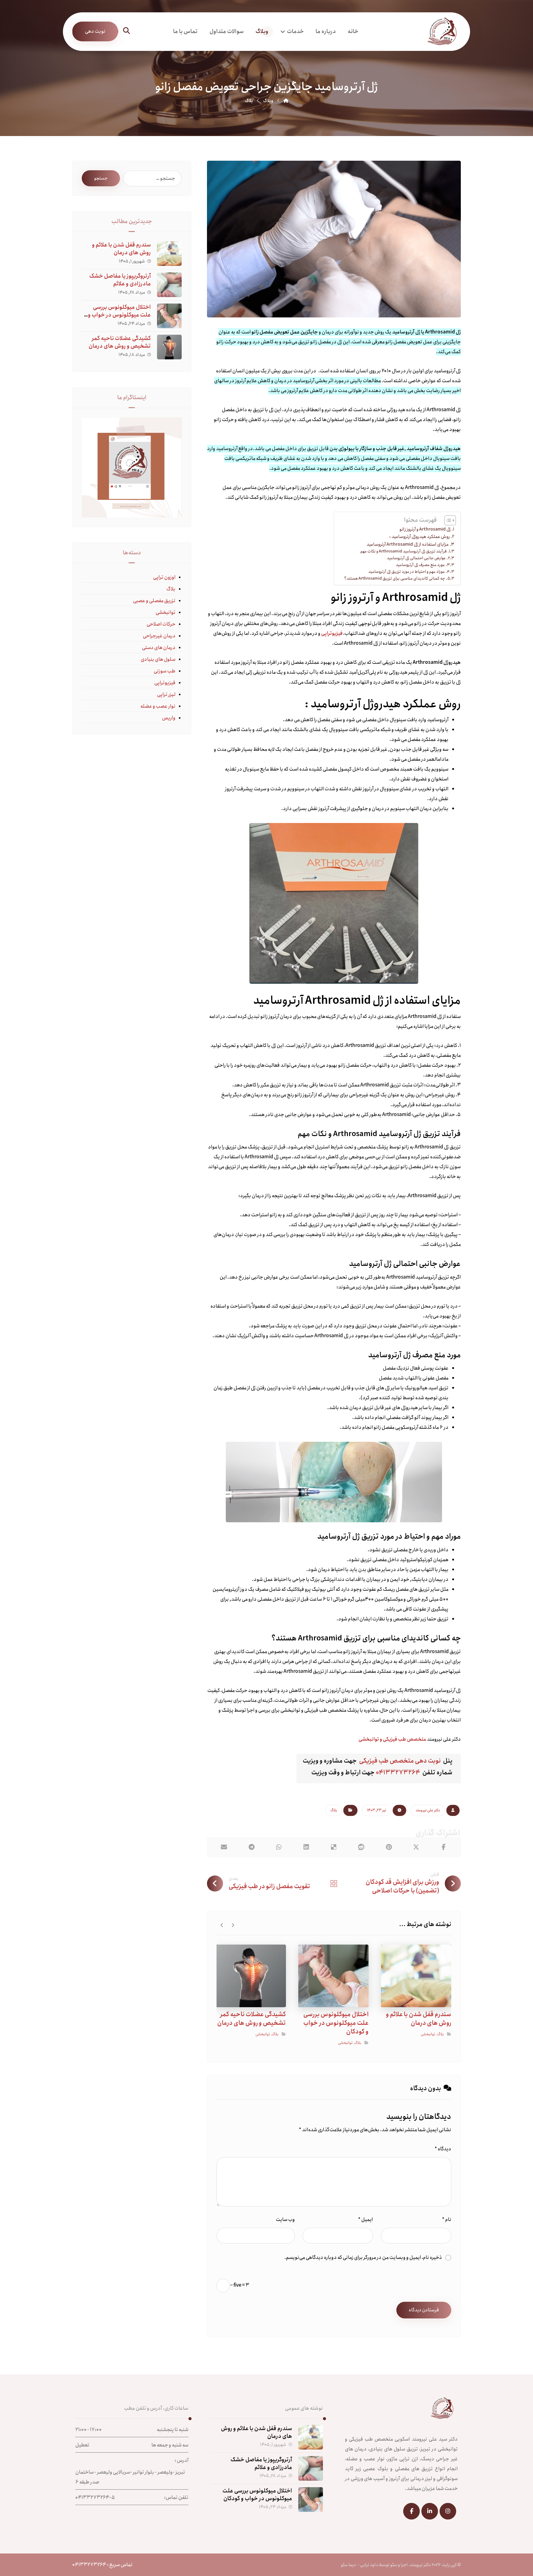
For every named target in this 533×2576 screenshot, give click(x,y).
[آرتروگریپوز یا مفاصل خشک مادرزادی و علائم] (169, 285)
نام (447, 2220)
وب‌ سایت (285, 2220)
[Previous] (233, 1925)
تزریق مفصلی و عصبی (154, 601)
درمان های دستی (159, 648)
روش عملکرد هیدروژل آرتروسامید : (419, 537)
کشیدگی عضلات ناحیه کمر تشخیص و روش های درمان (120, 342)
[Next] (222, 1925)
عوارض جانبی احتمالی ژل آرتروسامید (416, 558)
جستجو (101, 178)
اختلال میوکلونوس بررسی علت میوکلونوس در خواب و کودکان (119, 315)
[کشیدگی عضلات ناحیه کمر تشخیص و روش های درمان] (169, 347)
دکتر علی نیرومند (428, 1810)
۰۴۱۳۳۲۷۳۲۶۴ (399, 1773)
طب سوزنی (165, 671)
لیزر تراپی (166, 695)
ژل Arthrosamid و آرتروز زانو (425, 529)
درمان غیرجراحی (159, 636)
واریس (169, 718)
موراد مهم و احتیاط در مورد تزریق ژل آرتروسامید (407, 572)
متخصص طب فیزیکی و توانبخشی (392, 1739)
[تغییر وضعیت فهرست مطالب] (447, 520)
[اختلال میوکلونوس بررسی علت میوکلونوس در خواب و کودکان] (169, 316)
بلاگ (334, 1810)
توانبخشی (428, 2034)
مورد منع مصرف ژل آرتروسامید (420, 565)
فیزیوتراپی (332, 633)
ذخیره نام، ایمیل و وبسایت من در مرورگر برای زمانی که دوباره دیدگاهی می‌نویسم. (363, 2258)
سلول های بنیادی (158, 659)
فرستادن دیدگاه (424, 2310)
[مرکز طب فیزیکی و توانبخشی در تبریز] (432, 32)
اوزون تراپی (164, 577)
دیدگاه (443, 2149)
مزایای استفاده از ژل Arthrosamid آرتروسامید (408, 544)
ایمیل (366, 2220)
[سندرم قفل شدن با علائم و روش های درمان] (169, 254)
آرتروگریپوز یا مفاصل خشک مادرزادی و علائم (120, 280)
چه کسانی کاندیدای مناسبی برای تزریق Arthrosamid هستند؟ (395, 578)
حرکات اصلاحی (161, 624)
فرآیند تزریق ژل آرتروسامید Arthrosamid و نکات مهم (403, 551)
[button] (126, 31)
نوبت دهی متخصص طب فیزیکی (400, 1761)
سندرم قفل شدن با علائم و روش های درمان (121, 249)
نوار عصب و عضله (158, 706)
